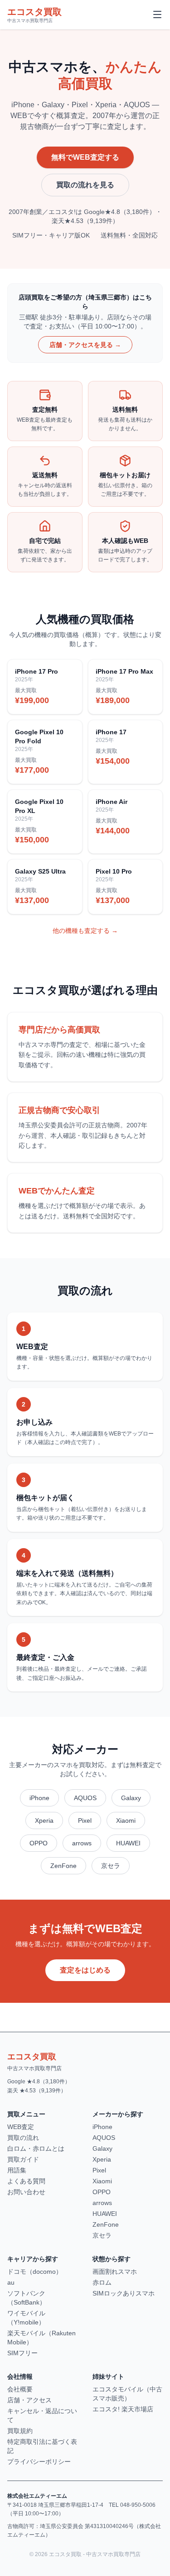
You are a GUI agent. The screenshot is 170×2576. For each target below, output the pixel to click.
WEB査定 (21, 2127)
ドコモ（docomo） (35, 2272)
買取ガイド (23, 2159)
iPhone (39, 1798)
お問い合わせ (26, 2192)
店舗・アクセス (29, 2400)
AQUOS (85, 1798)
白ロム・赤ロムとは (36, 2148)
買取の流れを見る (85, 185)
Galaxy (131, 1798)
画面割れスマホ (115, 2272)
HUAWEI (128, 1843)
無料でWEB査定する (85, 157)
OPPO (39, 1843)
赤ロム (102, 2282)
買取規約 (20, 2431)
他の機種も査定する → (85, 931)
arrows (82, 1843)
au (11, 2282)
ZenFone (63, 1866)
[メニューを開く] (157, 14)
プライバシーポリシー (39, 2462)
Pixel (85, 1820)
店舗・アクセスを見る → (85, 345)
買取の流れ (23, 2138)
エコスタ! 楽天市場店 (123, 2409)
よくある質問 (26, 2181)
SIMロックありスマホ (124, 2293)
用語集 (17, 2170)
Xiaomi (126, 1820)
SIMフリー (22, 2353)
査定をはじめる (85, 1970)
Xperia (44, 1820)
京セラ (111, 1866)
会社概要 (20, 2389)
